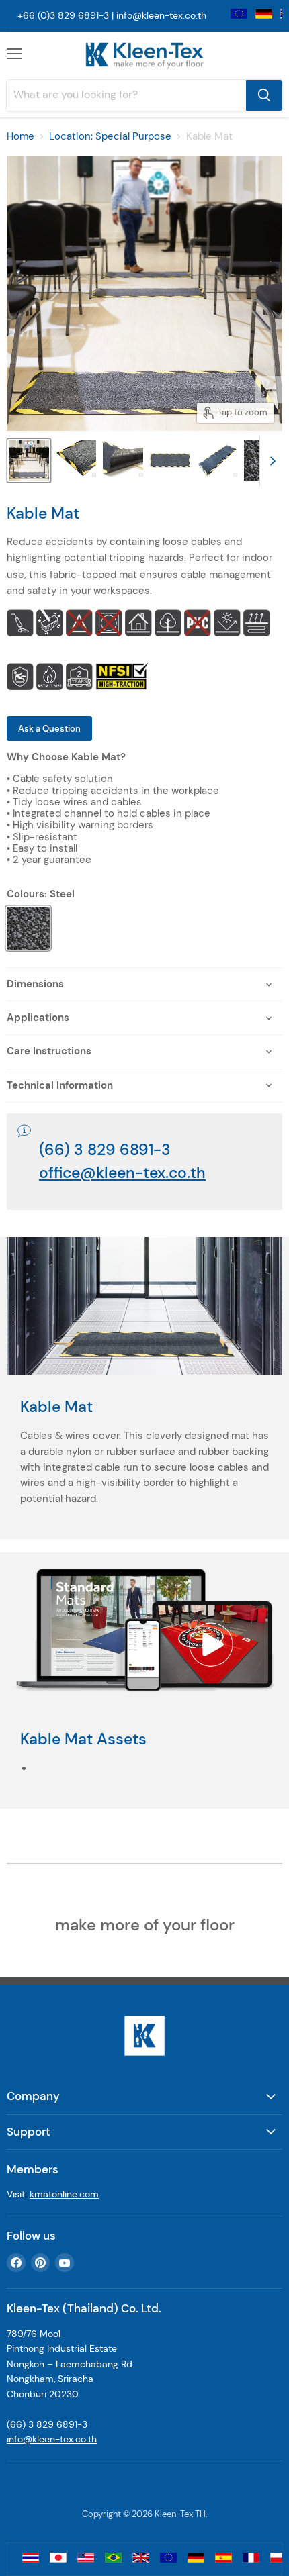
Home (20, 137)
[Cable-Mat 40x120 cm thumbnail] (217, 460)
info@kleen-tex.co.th (161, 15)
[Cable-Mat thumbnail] (29, 460)
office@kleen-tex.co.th (122, 1173)
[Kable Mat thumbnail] (170, 460)
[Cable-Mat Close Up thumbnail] (76, 460)
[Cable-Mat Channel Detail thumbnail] (123, 460)
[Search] (264, 95)
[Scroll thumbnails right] (270, 461)
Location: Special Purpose (110, 137)
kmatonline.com (64, 2194)
